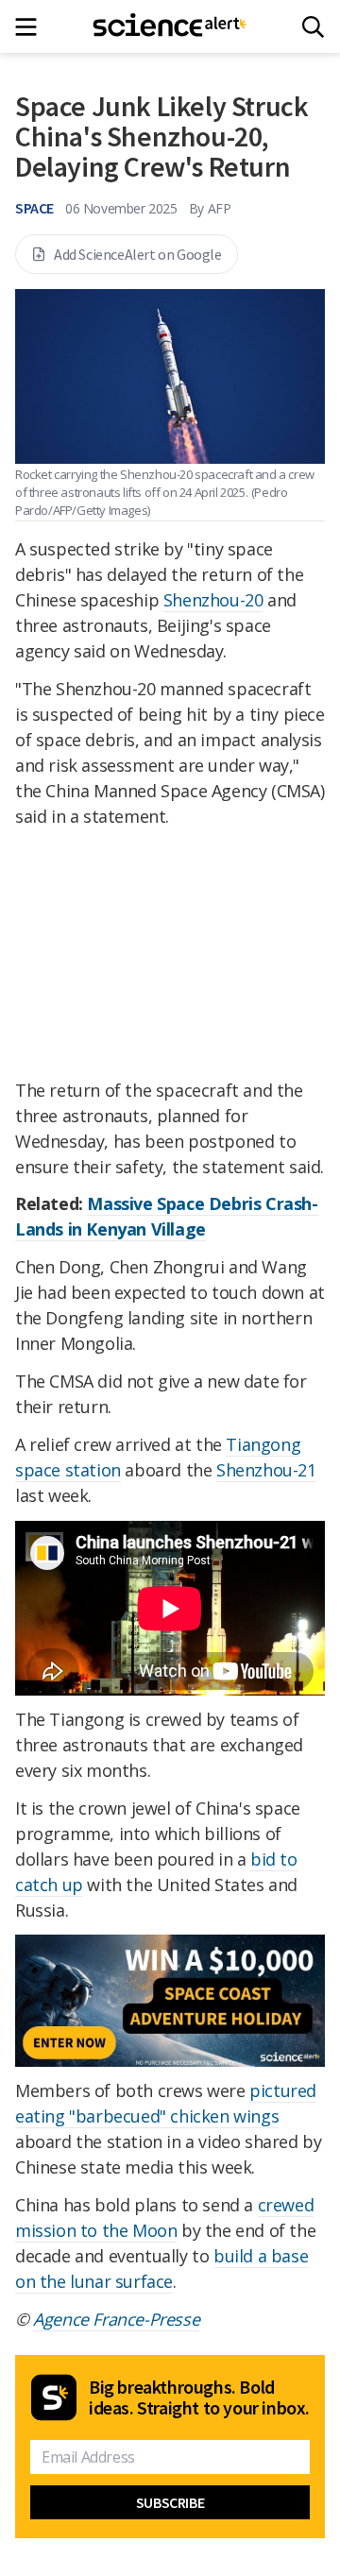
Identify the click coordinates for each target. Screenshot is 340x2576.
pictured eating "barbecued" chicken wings (166, 2103)
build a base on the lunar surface (161, 2269)
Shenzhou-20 (213, 600)
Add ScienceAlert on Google (138, 254)
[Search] (313, 27)
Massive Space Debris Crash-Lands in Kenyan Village (167, 1216)
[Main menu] (32, 27)
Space (34, 208)
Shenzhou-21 (266, 1470)
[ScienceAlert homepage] (170, 26)
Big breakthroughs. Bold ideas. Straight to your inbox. (199, 2397)
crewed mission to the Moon (164, 2218)
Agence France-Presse (116, 2319)
